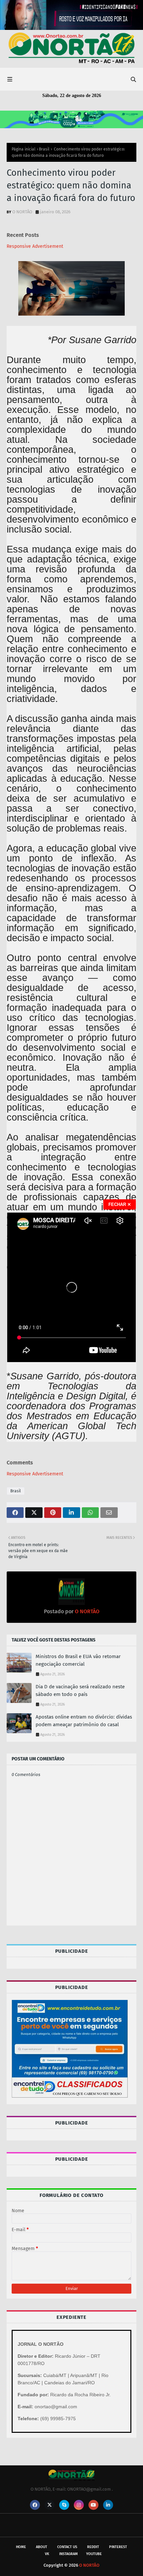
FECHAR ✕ (120, 1204)
